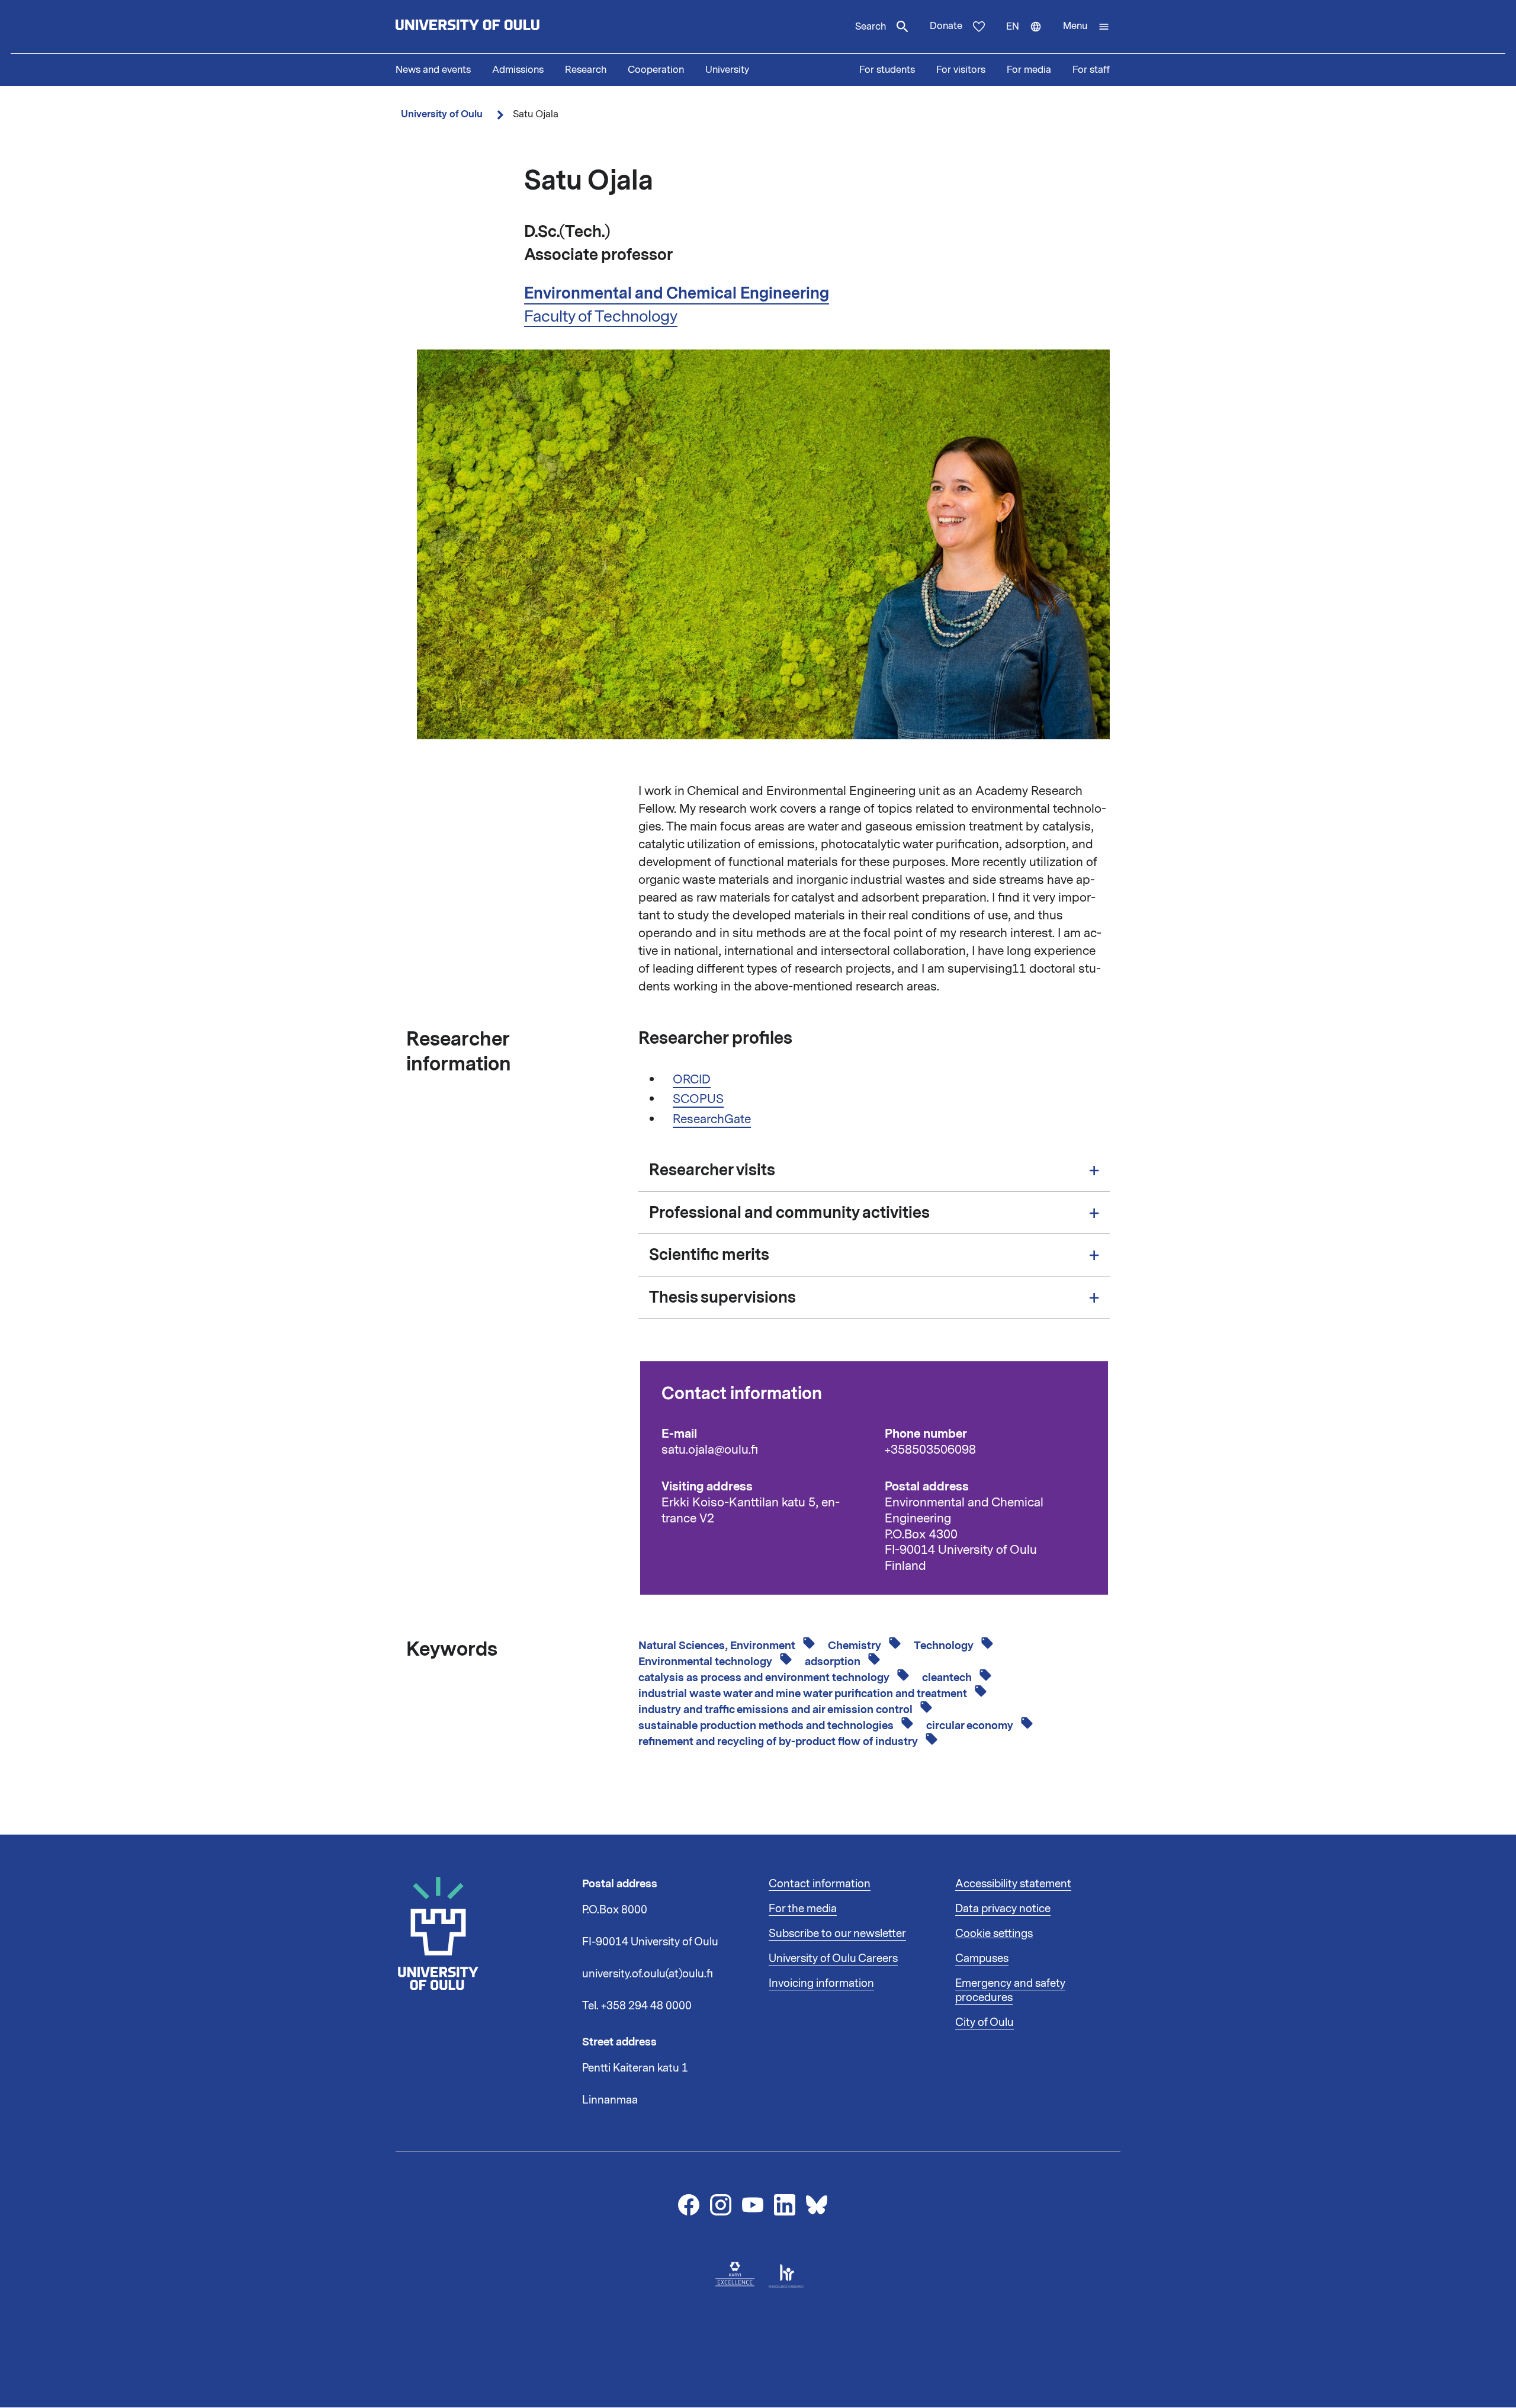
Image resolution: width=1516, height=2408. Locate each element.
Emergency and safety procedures (1010, 1990)
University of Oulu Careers (833, 1958)
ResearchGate (712, 1119)
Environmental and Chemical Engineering (677, 293)
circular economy (971, 1726)
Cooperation (656, 70)
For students (887, 70)
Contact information (820, 1884)
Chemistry (856, 1646)
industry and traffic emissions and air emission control (777, 1710)
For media (1029, 70)
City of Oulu (985, 2022)
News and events (433, 70)
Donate (946, 26)
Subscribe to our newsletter (837, 1934)
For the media (803, 1909)
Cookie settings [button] (994, 1934)
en (1029, 37)
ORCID (692, 1079)
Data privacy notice (1003, 1909)
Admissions (518, 70)
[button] (1086, 27)
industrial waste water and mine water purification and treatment (804, 1694)
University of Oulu (442, 114)
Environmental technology (706, 1662)
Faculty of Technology (601, 316)
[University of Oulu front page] (495, 27)
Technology (945, 1646)
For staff (1091, 70)
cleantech (948, 1678)
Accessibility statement (1013, 1884)
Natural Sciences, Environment (718, 1646)
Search (871, 27)
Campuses (982, 1958)
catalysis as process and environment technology (765, 1678)
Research (586, 70)
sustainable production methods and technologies (767, 1726)
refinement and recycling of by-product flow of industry (779, 1742)
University (727, 70)
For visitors (961, 70)
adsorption (834, 1662)
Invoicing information (821, 1983)
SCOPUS (698, 1099)
